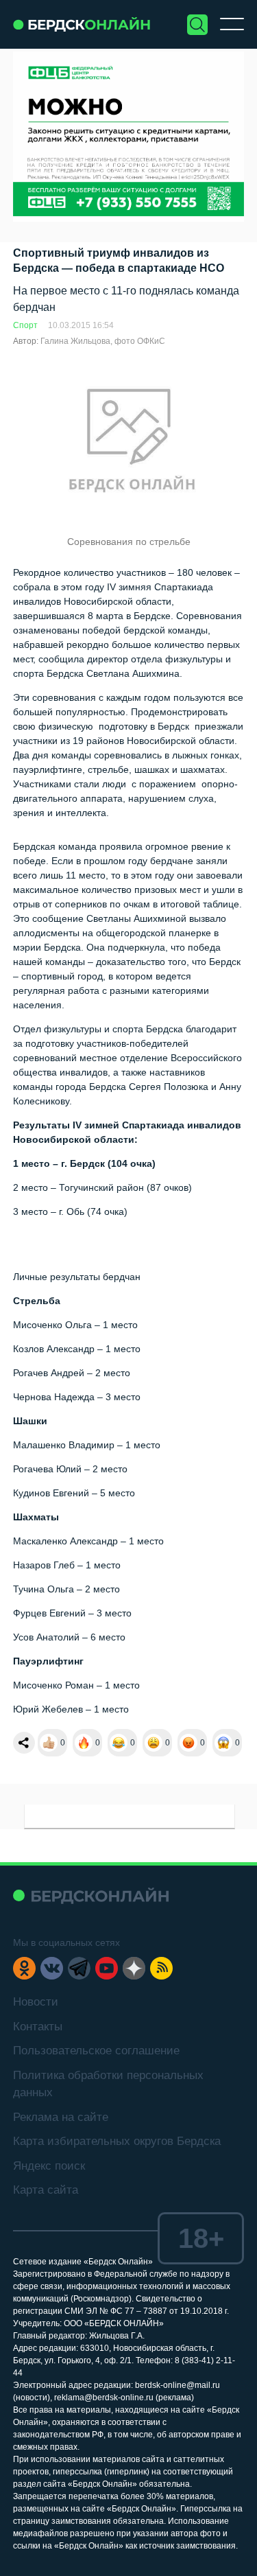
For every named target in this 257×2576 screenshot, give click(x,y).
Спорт (25, 325)
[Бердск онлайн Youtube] (107, 1968)
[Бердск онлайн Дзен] (134, 1968)
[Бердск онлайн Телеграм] (79, 1968)
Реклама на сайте (61, 2117)
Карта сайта (46, 2190)
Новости (36, 2002)
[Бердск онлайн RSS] (161, 1968)
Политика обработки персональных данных (108, 2084)
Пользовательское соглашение (96, 2051)
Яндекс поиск (49, 2166)
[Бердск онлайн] (82, 24)
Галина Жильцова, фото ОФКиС (103, 341)
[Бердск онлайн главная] (91, 1895)
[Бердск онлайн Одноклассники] (24, 1968)
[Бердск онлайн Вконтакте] (52, 1968)
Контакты (38, 2027)
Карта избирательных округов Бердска (117, 2141)
